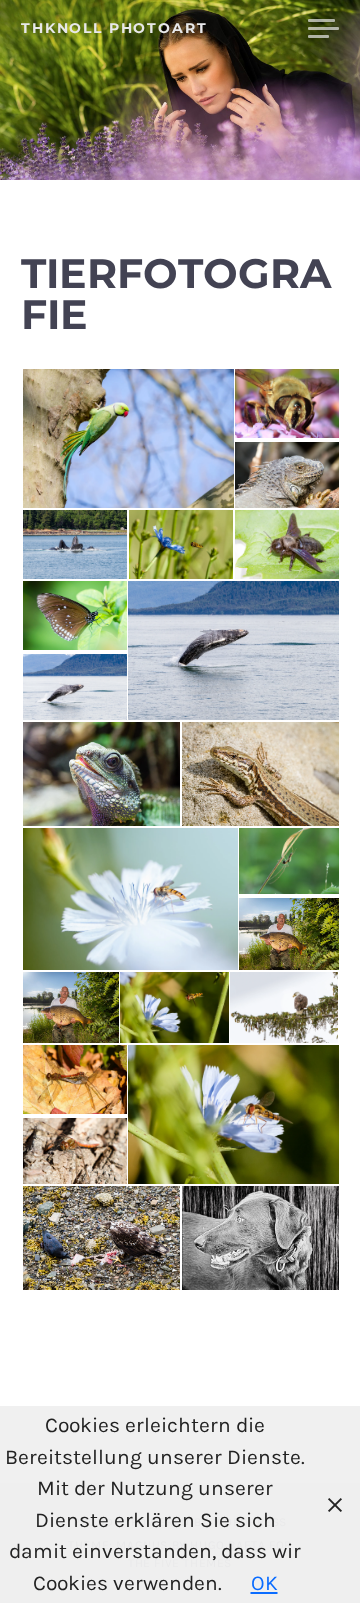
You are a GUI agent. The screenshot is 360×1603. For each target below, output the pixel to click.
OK (264, 1583)
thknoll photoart (114, 28)
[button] (127, 439)
